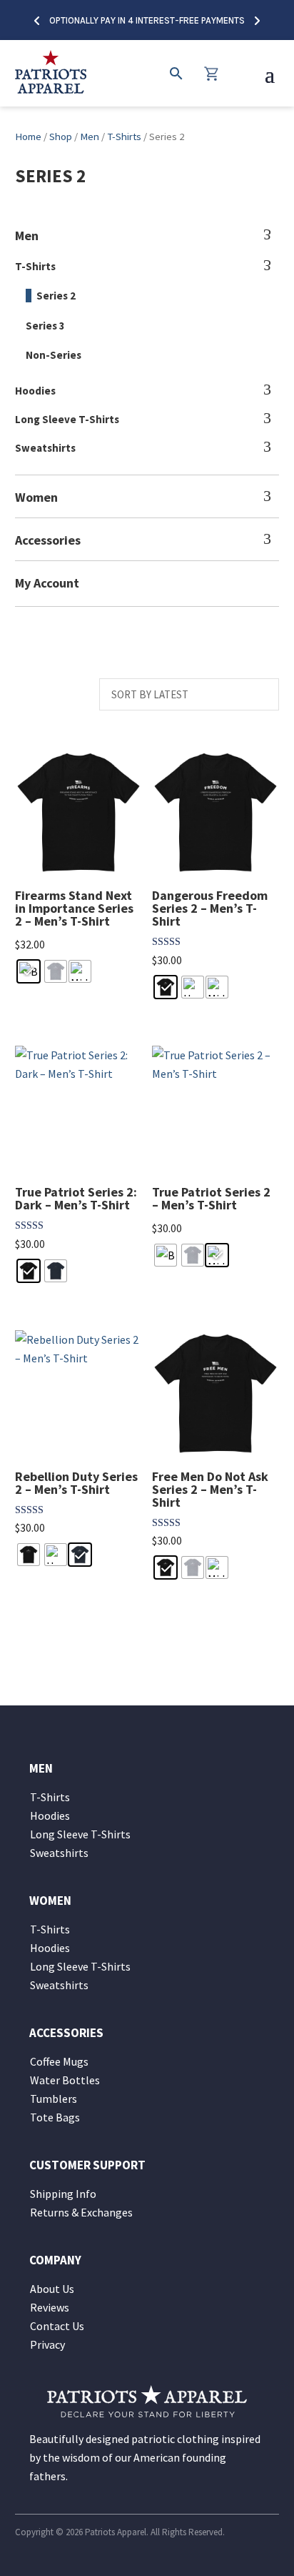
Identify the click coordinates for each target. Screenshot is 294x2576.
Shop (61, 137)
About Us (52, 2289)
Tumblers (54, 2099)
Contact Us (57, 2326)
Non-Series (54, 355)
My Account (47, 583)
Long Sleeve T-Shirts (67, 419)
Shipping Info (63, 2194)
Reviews (50, 2307)
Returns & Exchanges (81, 2212)
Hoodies (35, 391)
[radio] (29, 971)
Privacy (47, 2344)
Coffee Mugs (59, 2061)
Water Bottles (65, 2080)
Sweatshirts (45, 448)
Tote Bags (55, 2117)
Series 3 (45, 326)
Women (36, 497)
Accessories (48, 540)
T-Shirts (124, 137)
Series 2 (56, 296)
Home (28, 137)
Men (90, 137)
